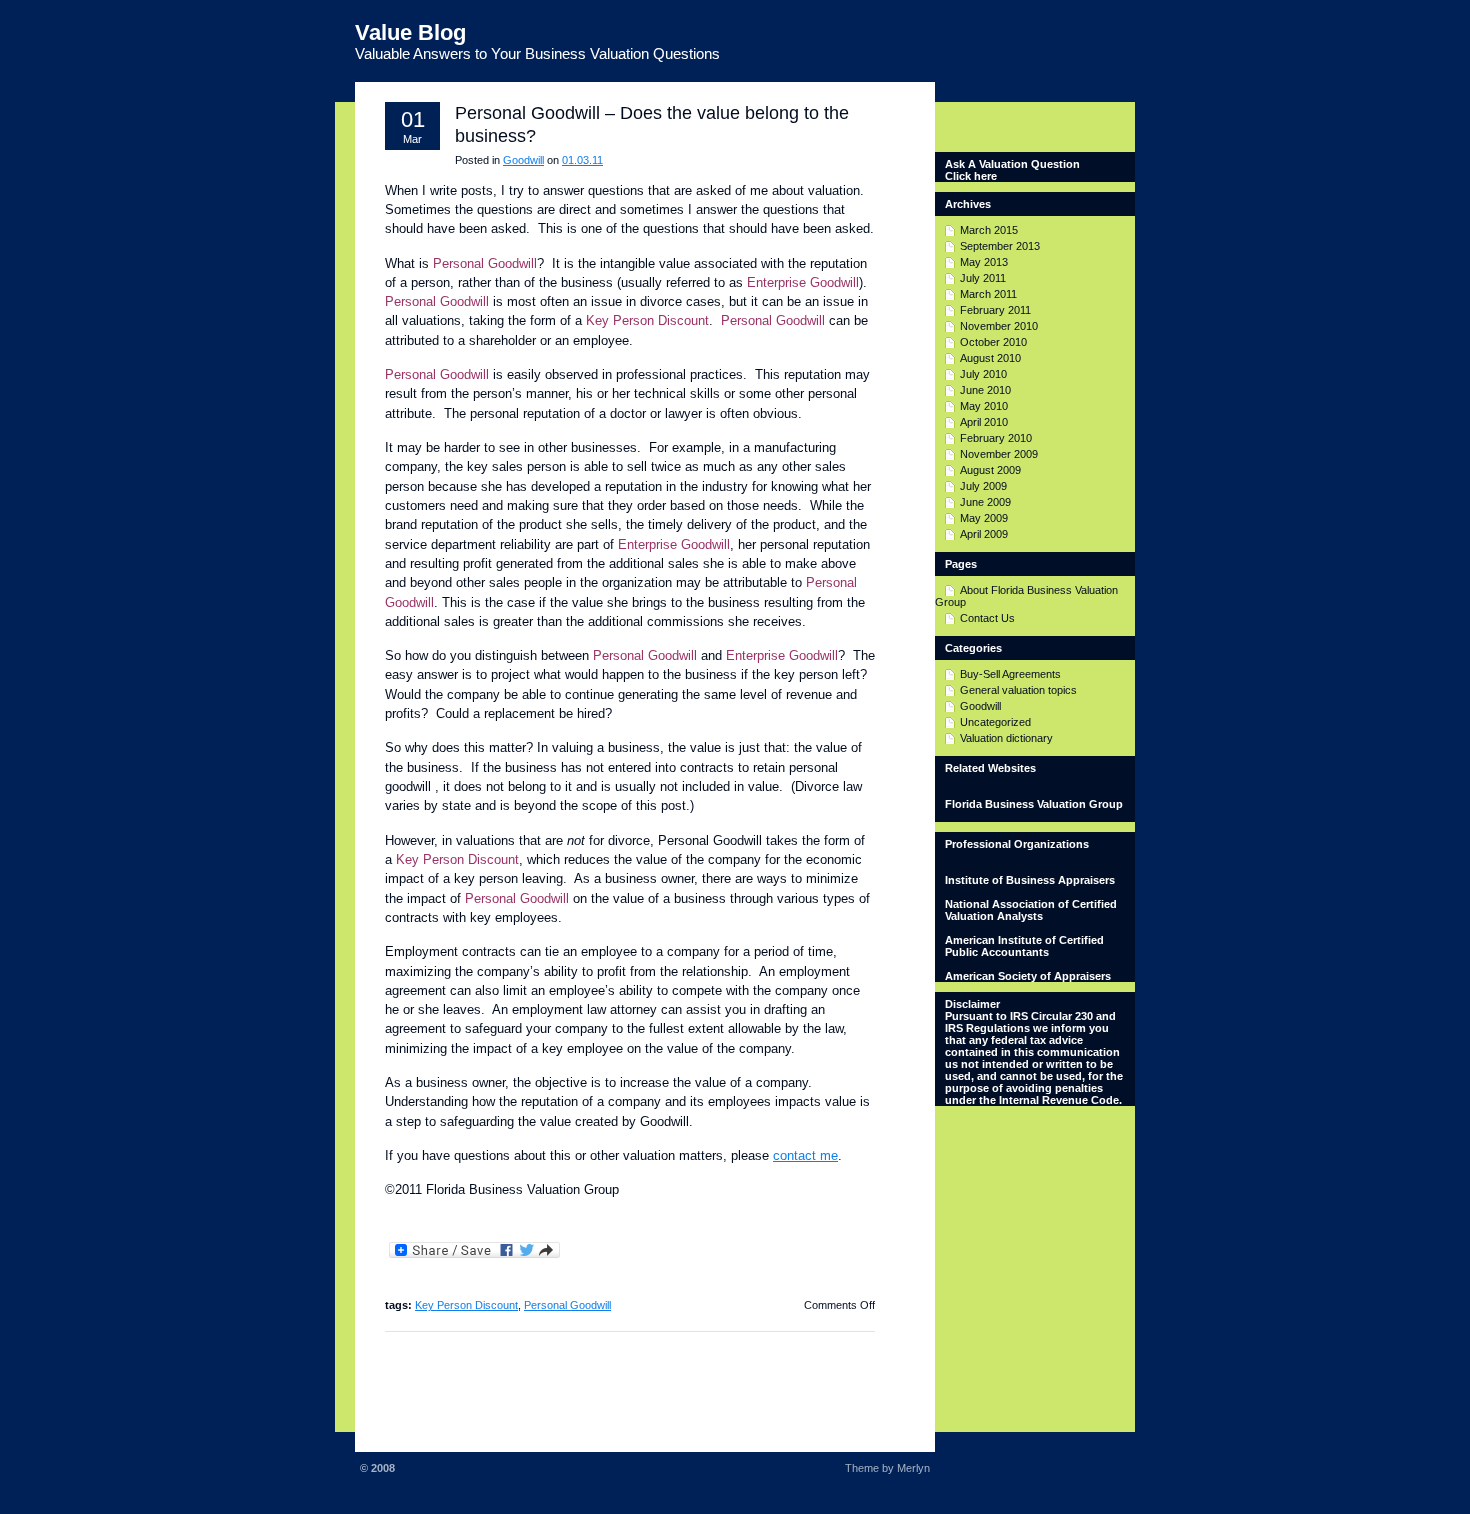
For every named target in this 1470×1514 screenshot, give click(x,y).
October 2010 (993, 342)
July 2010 (983, 374)
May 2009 (984, 518)
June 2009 (985, 502)
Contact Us (987, 618)
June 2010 (985, 390)
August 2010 (990, 358)
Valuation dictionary (1006, 738)
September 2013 (1000, 246)
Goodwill (523, 160)
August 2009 (990, 470)
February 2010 (996, 438)
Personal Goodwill (567, 1305)
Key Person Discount (466, 1305)
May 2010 (984, 406)
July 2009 (983, 486)
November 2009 (999, 454)
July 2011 (983, 278)
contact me (805, 1155)
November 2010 (999, 326)
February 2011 (995, 310)
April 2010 (984, 422)
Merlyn (913, 1468)
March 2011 (988, 294)
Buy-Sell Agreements (1010, 674)
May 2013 (984, 262)
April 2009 (984, 534)
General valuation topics (1018, 690)
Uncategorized (995, 722)
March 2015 (989, 230)
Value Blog (410, 32)
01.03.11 (582, 160)
